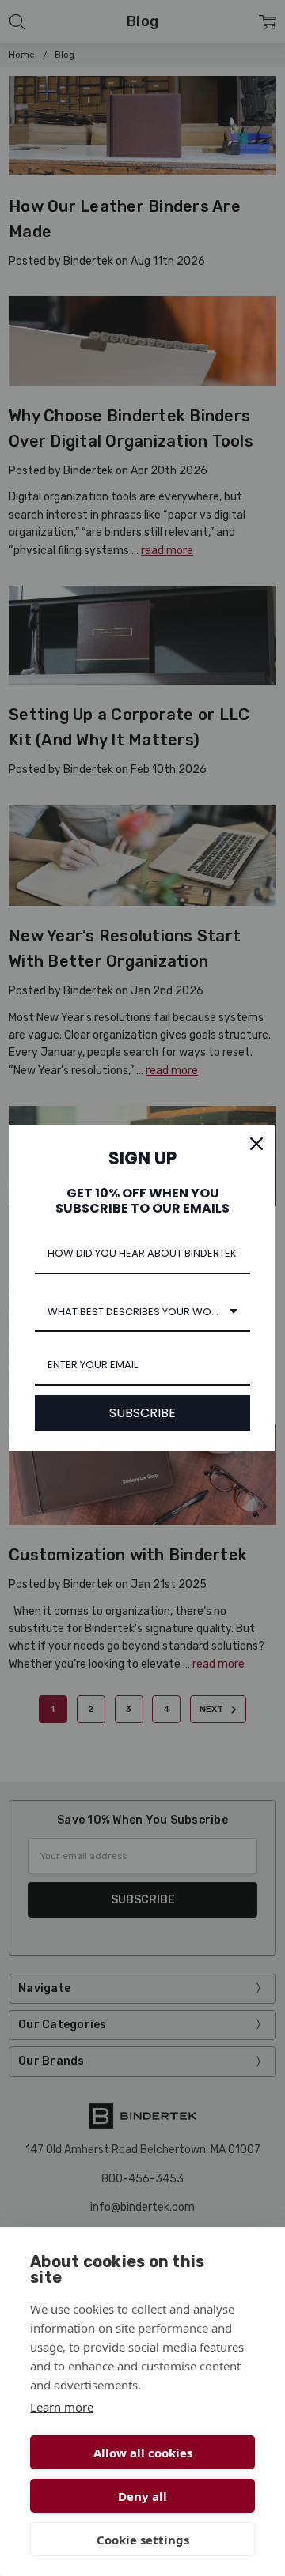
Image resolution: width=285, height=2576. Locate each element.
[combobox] (142, 1313)
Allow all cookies (143, 2453)
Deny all (142, 2496)
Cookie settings (143, 2540)
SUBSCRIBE (142, 1413)
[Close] (256, 1144)
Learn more (62, 2407)
